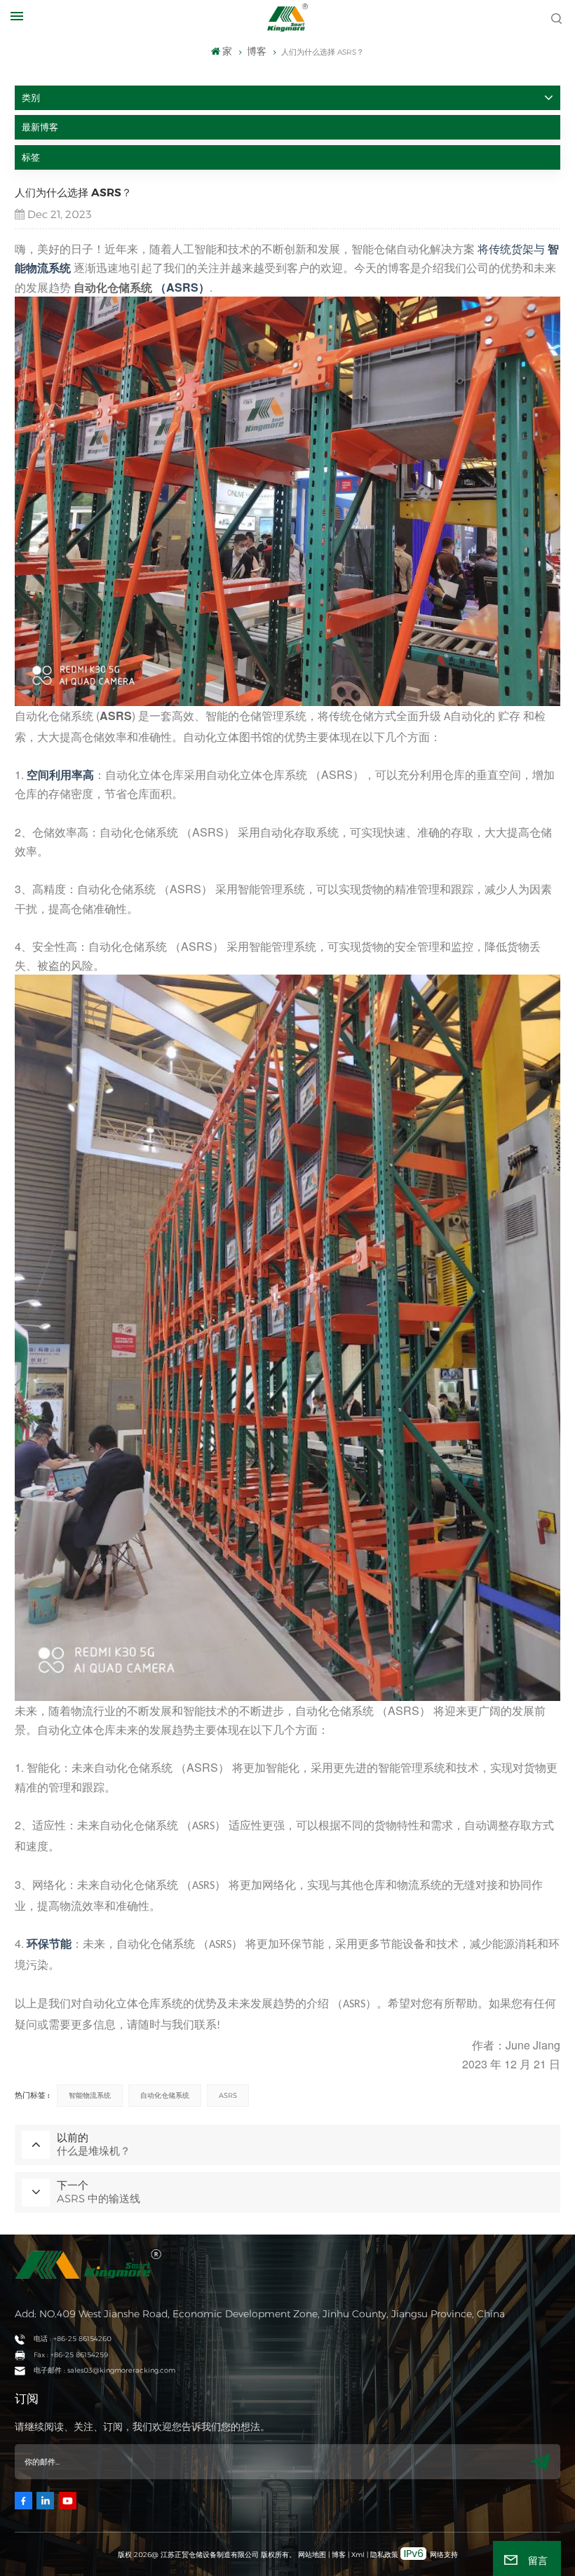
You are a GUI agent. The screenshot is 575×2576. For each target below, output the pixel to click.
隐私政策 (384, 2555)
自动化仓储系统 (113, 287)
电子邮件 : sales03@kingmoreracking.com (104, 2370)
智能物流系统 (90, 2095)
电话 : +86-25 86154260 (73, 2339)
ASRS (228, 2095)
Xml (358, 2555)
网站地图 (313, 2555)
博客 (339, 2555)
